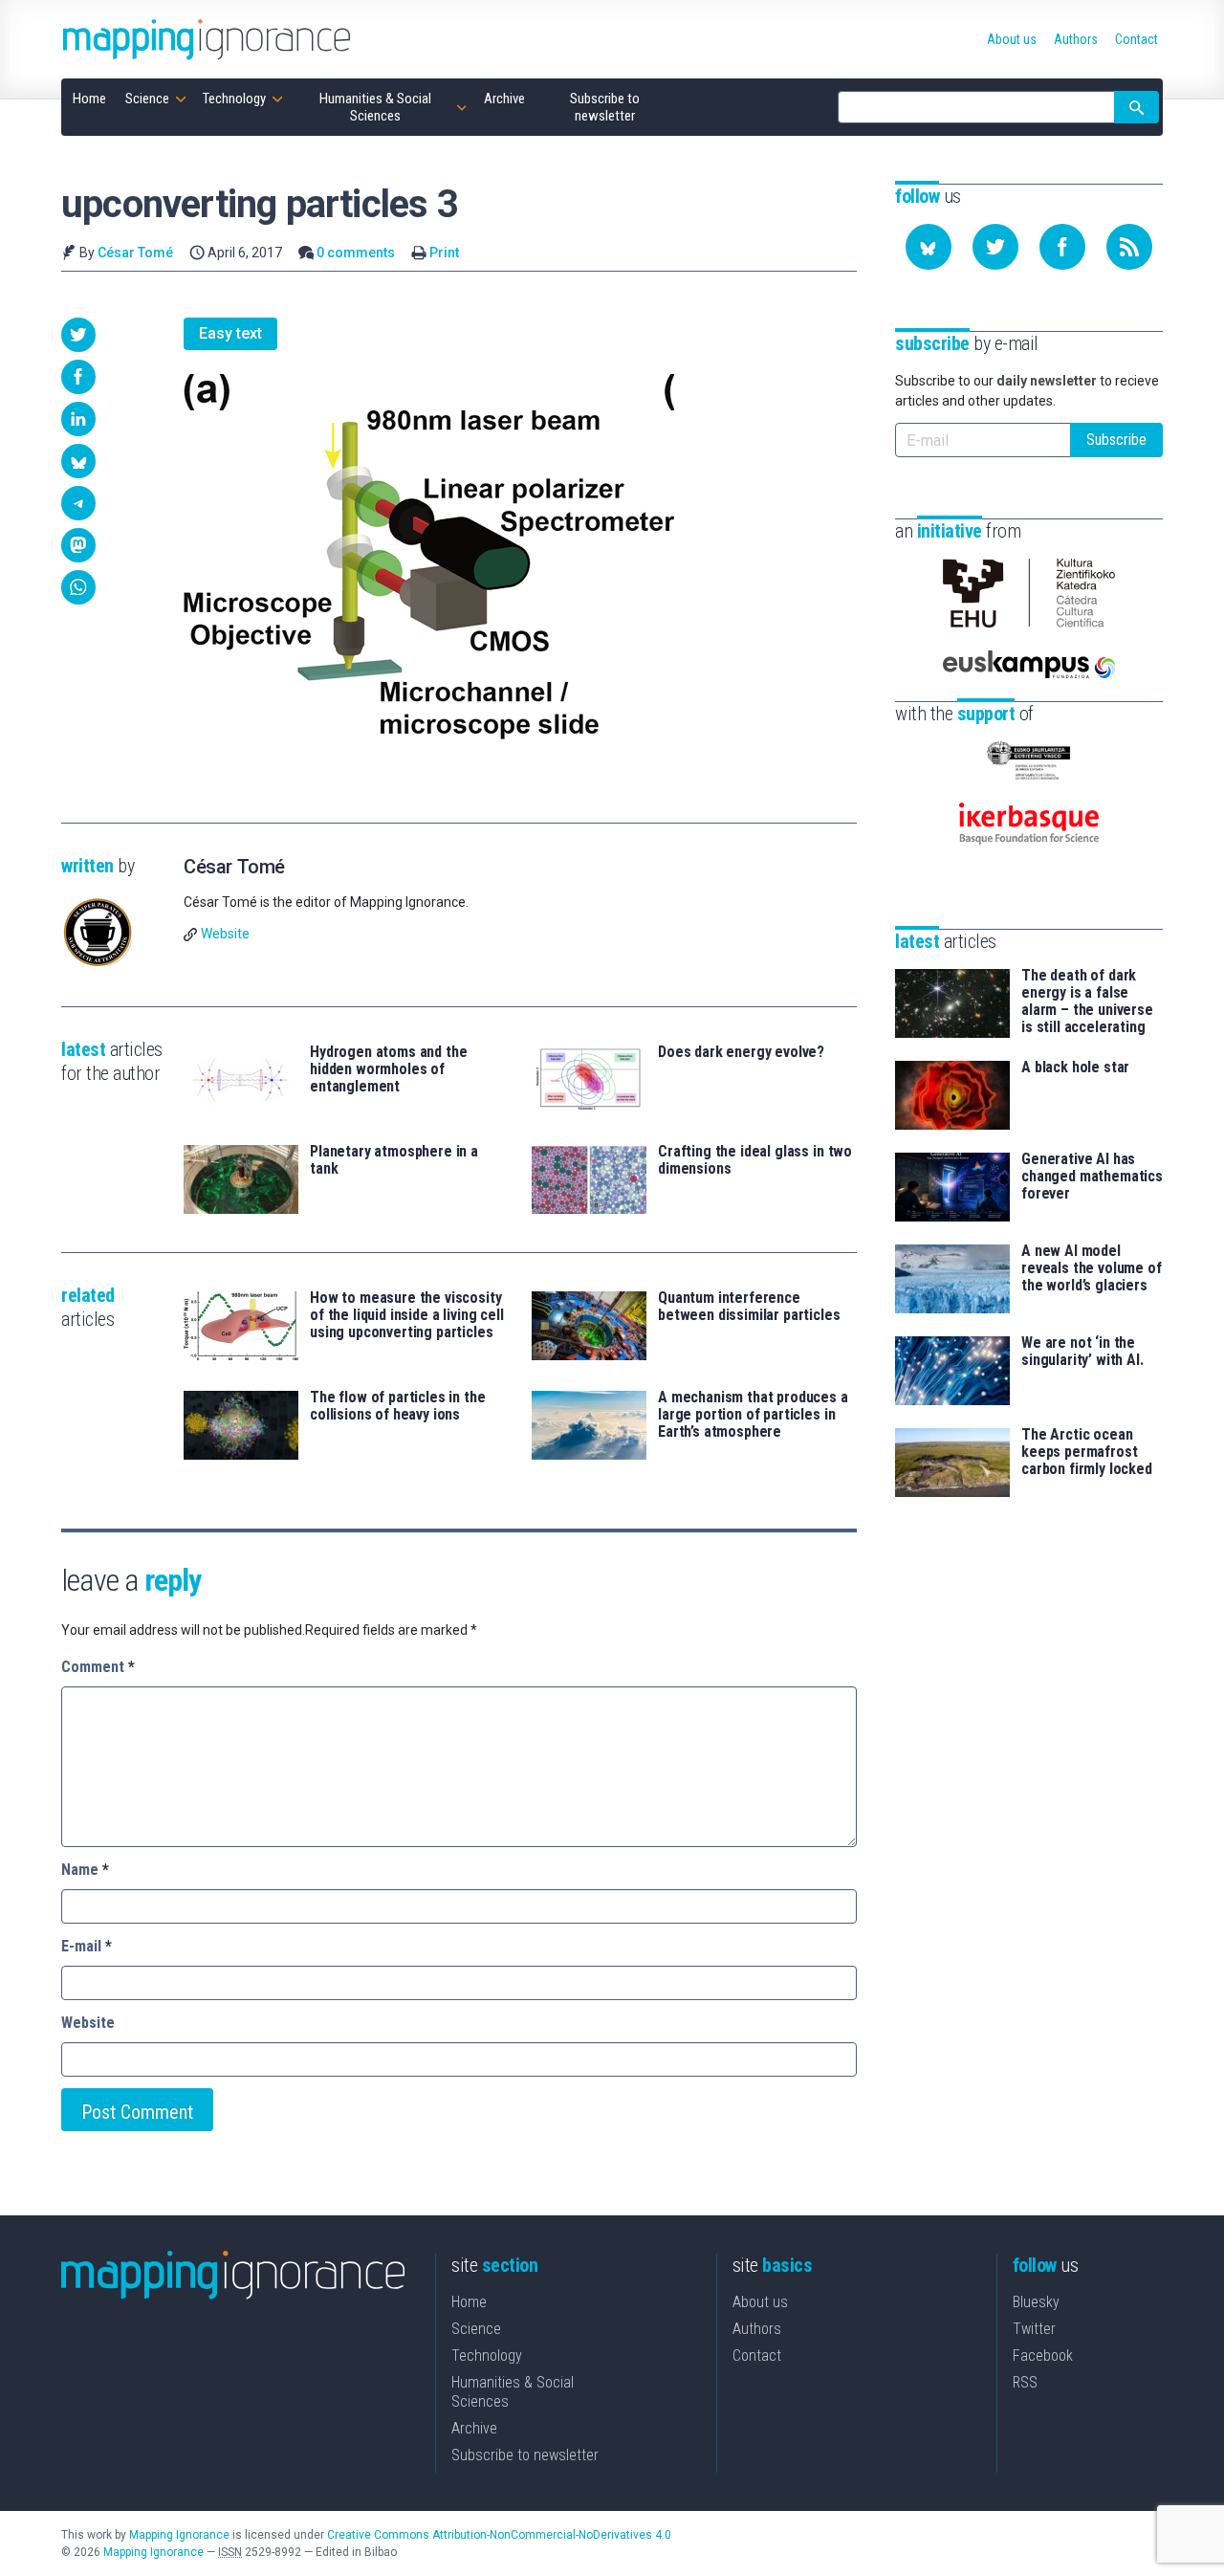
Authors (757, 2329)
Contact (757, 2356)
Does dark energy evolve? (741, 1052)
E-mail (87, 1946)
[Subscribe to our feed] (1129, 247)
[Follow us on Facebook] (1062, 247)
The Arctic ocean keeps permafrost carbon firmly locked (1087, 1452)
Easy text (230, 333)
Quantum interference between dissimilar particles (749, 1307)
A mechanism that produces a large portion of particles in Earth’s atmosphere (753, 1415)
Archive (474, 2428)
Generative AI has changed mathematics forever (1092, 1177)
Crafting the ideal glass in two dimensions (755, 1160)
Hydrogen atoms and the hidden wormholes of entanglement (388, 1069)
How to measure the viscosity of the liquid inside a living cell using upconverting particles (407, 1315)
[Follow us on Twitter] (995, 247)
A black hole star (1075, 1068)
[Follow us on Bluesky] (929, 247)
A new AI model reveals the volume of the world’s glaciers (1092, 1268)
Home (469, 2302)
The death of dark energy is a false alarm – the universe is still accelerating (1087, 1002)
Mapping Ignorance (179, 2535)
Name (85, 1870)
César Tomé (135, 253)
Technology (487, 2356)
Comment (98, 1667)
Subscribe (1116, 440)
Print (444, 253)
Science (476, 2329)
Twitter (1034, 2329)
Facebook (1043, 2356)
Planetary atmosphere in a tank (394, 1160)
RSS (1025, 2382)
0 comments (356, 253)
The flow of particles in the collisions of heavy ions (398, 1406)
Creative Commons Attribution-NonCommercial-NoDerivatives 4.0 (499, 2535)
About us (760, 2302)
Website (225, 934)
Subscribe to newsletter (525, 2455)
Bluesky (1036, 2302)
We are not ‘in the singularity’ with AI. (1082, 1352)
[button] (78, 335)
